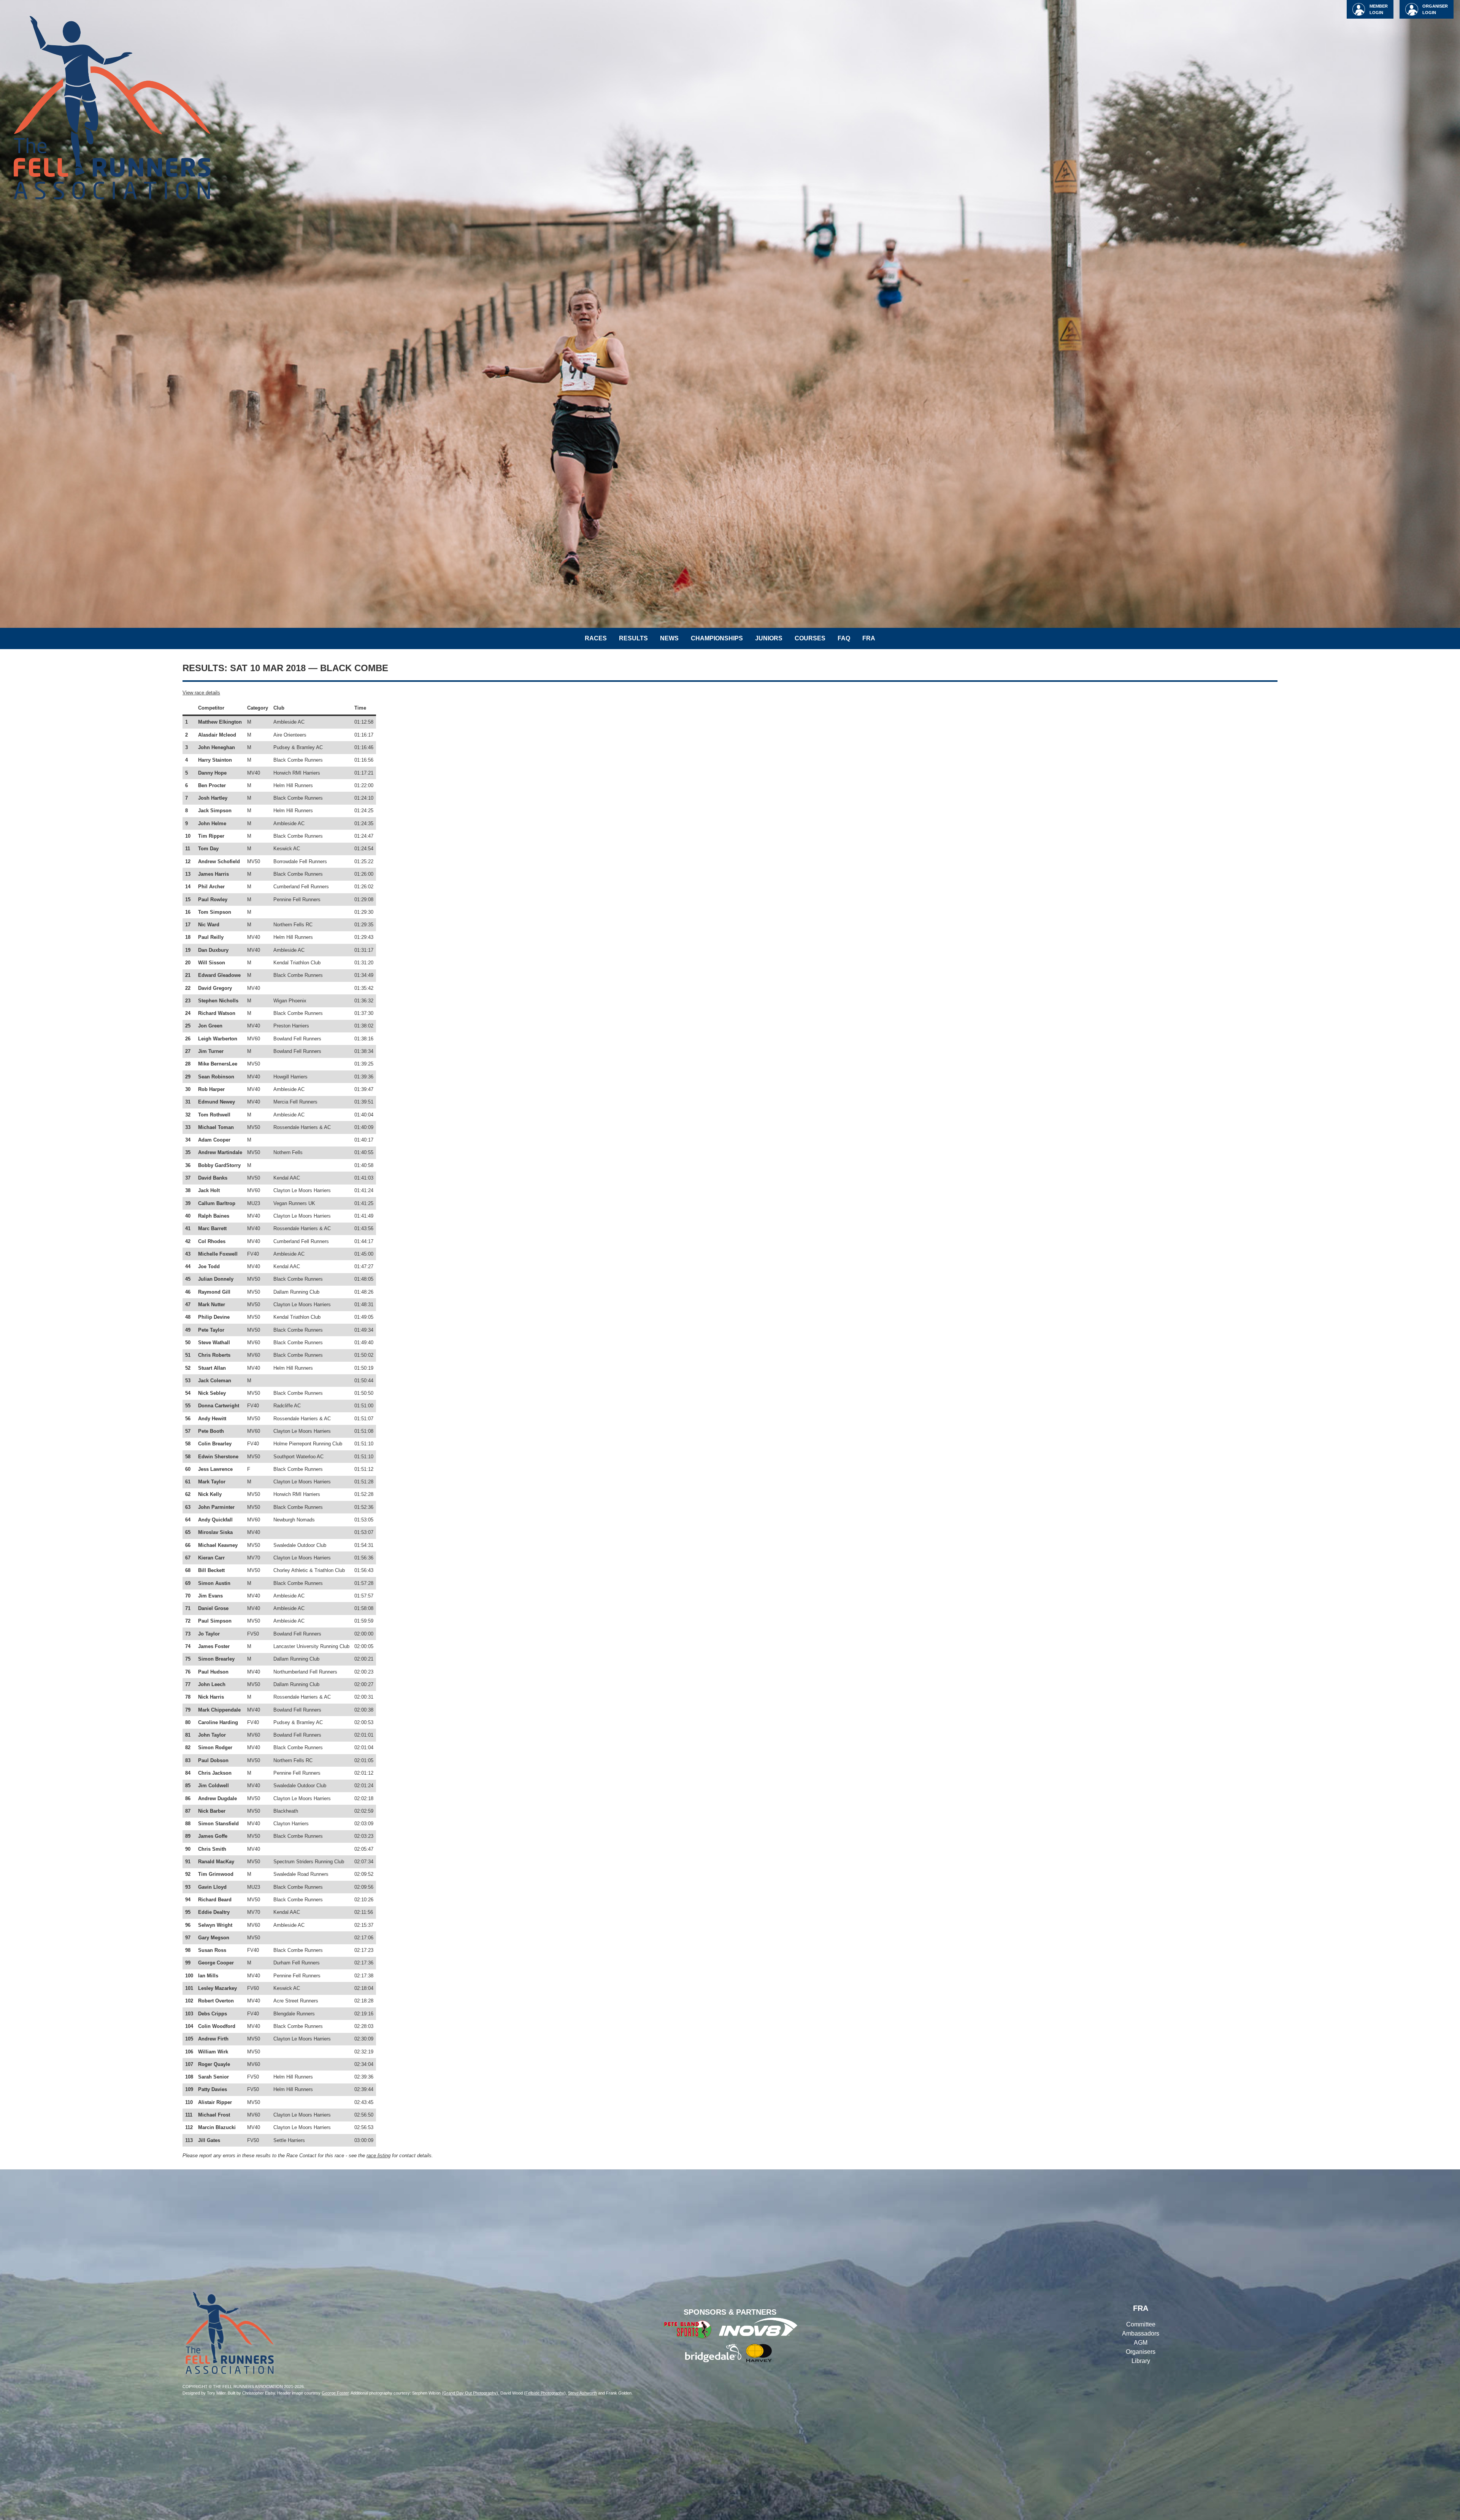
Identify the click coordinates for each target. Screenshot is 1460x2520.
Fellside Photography (545, 2393)
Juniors (769, 638)
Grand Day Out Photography (470, 2393)
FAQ (844, 638)
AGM (1141, 2343)
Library (1141, 2361)
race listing (378, 2156)
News (669, 638)
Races (596, 638)
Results (633, 638)
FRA (869, 638)
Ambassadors (1141, 2333)
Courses (810, 638)
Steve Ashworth (582, 2393)
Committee (1141, 2324)
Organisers (1141, 2352)
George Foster (335, 2393)
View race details (201, 693)
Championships (717, 638)
